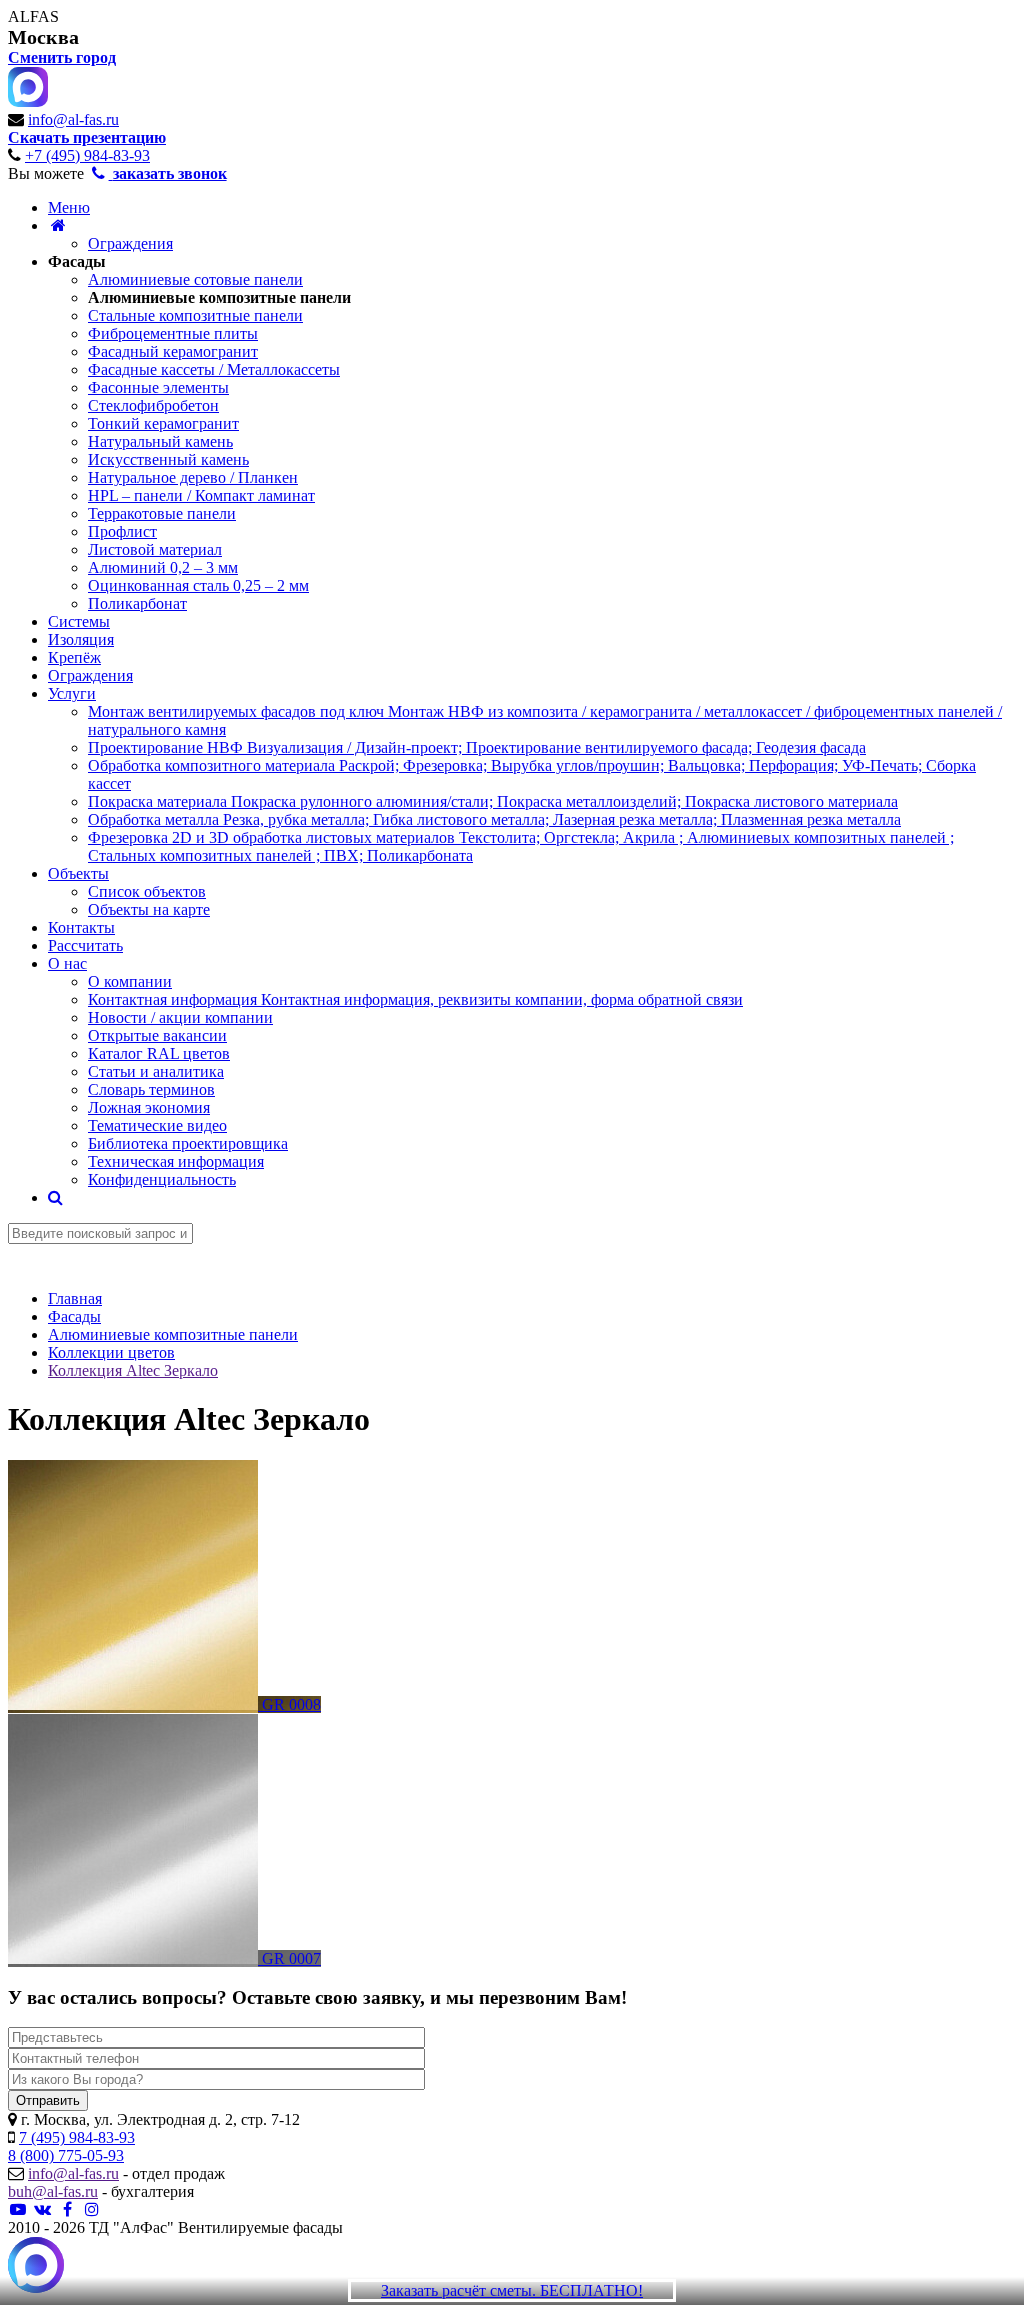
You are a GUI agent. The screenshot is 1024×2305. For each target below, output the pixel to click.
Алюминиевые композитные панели (219, 297)
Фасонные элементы (158, 387)
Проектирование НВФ (477, 747)
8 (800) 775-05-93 (66, 2155)
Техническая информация (176, 1161)
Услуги (72, 693)
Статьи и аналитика (156, 1071)
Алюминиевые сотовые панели (195, 279)
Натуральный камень (160, 441)
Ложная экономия (149, 1107)
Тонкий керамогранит (163, 423)
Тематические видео (157, 1125)
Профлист (122, 531)
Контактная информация (415, 999)
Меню (69, 207)
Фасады (77, 261)
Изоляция (81, 639)
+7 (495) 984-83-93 (87, 155)
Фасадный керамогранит (173, 351)
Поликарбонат (137, 603)
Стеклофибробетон (153, 405)
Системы (79, 621)
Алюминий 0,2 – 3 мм (163, 567)
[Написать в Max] (36, 2267)
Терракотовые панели (162, 513)
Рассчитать (85, 945)
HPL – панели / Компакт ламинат (201, 495)
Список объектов (147, 891)
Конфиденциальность (162, 1179)
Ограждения (130, 243)
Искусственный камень (168, 459)
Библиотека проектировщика (188, 1143)
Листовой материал (155, 549)
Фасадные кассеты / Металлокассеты (214, 369)
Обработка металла (494, 819)
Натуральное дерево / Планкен (193, 477)
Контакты (81, 927)
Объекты (78, 873)
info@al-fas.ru (73, 119)
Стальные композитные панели (195, 315)
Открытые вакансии (157, 1035)
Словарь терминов (151, 1089)
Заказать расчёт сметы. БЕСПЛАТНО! (512, 2290)
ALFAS (33, 16)
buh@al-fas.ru (53, 2191)
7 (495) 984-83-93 (77, 2137)
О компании (130, 981)
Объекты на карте (149, 909)
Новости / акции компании (180, 1017)
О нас (67, 963)
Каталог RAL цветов (159, 1053)
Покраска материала (493, 801)
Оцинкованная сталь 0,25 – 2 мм (198, 585)
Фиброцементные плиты (173, 333)
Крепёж (74, 657)
